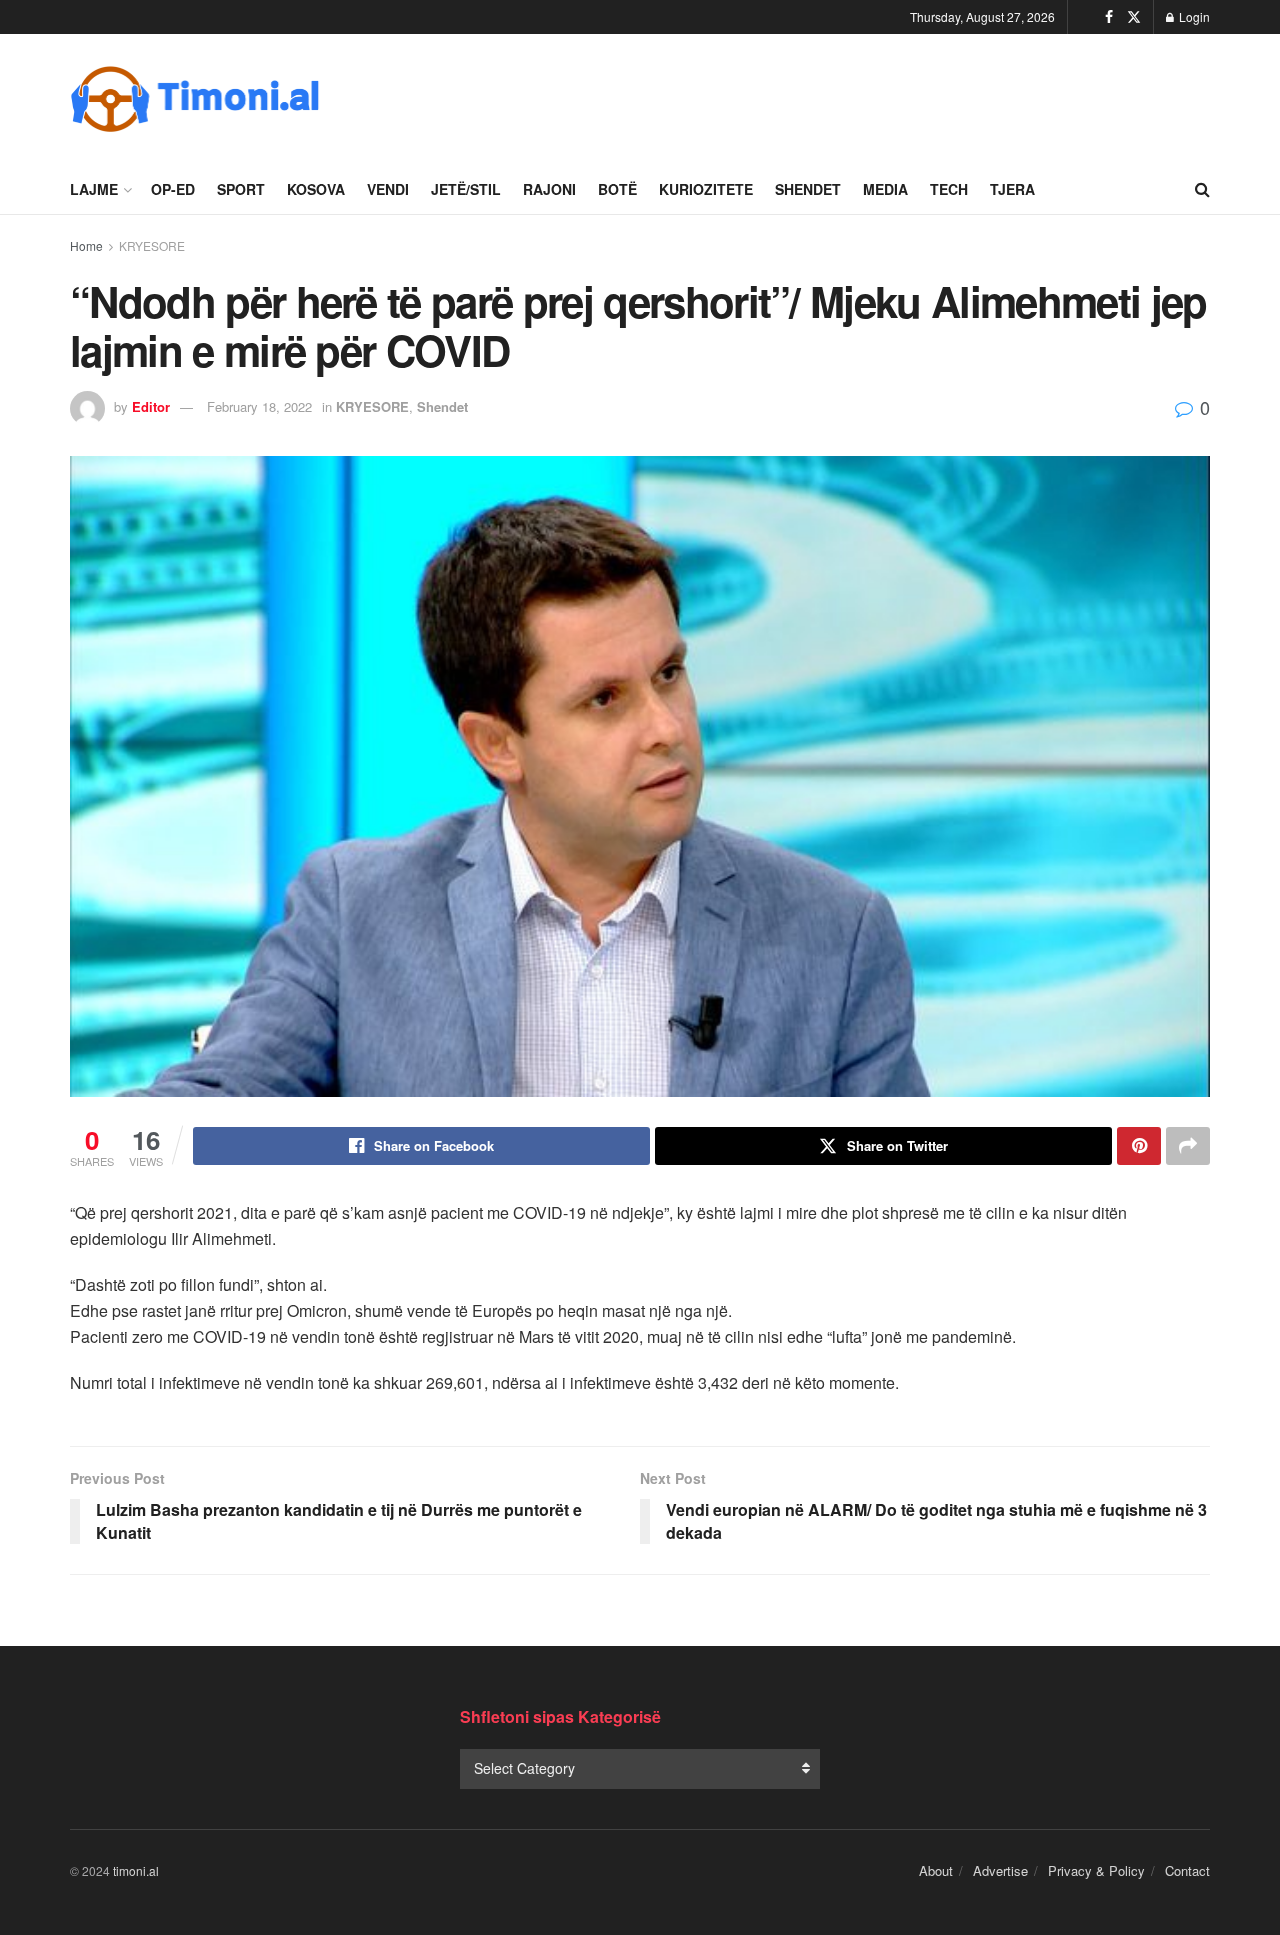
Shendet (808, 189)
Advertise (1000, 1870)
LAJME (94, 189)
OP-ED (173, 189)
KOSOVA (316, 189)
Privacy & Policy (1096, 1870)
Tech (949, 189)
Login (1193, 16)
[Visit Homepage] (195, 99)
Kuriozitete (706, 189)
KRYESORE (152, 245)
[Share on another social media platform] (1188, 1146)
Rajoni (549, 189)
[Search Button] (1202, 189)
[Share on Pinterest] (1139, 1146)
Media (885, 189)
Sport (241, 189)
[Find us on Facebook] (1109, 17)
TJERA (1012, 189)
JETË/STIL (466, 189)
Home (86, 245)
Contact (1187, 1870)
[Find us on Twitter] (1134, 17)
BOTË (617, 189)
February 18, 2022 (259, 406)
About (936, 1870)
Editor (151, 406)
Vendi (388, 189)
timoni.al (136, 1870)
